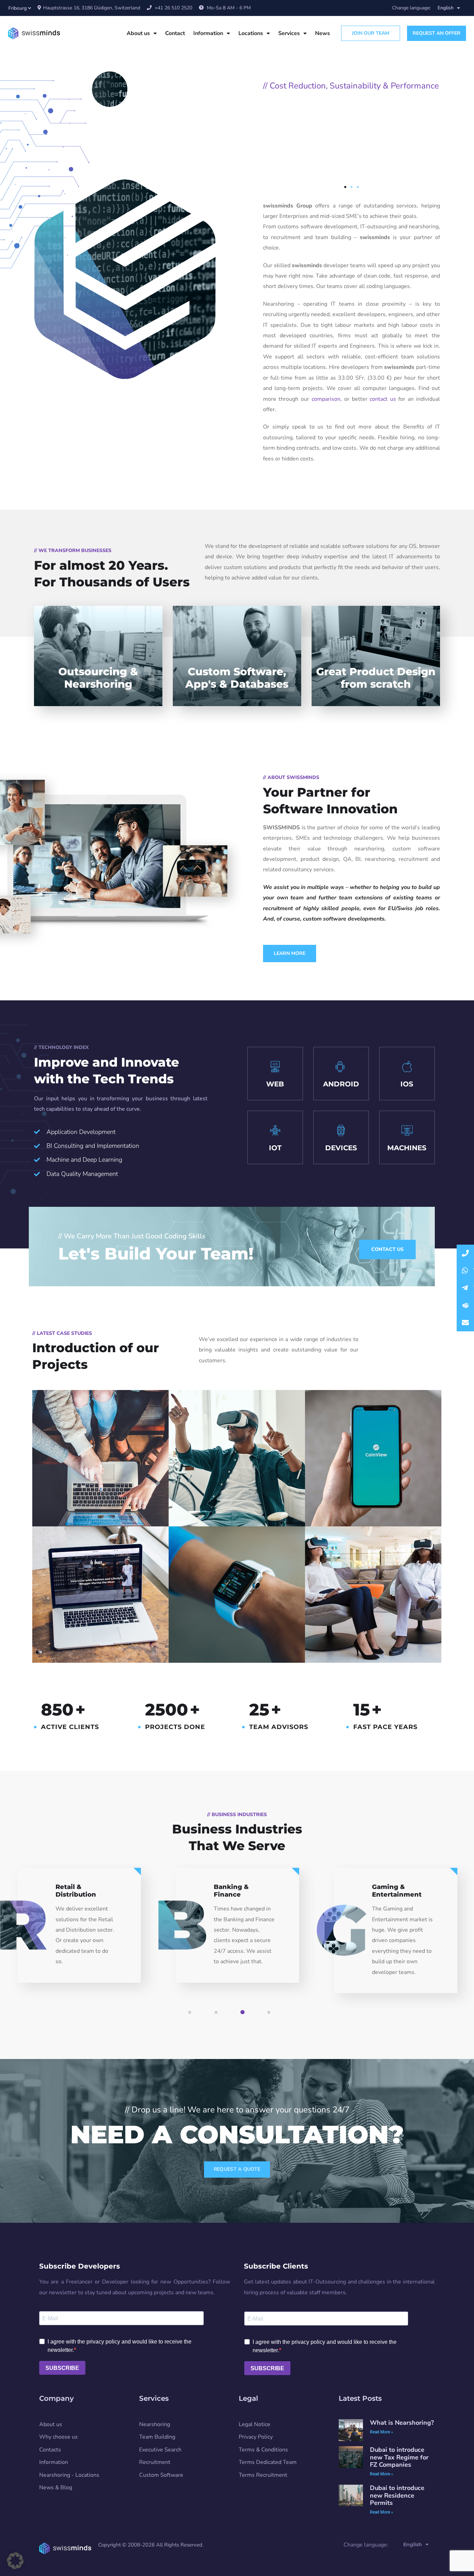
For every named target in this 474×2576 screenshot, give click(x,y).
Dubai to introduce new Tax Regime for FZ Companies (399, 2458)
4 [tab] (278, 2017)
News (323, 33)
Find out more (352, 166)
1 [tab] (199, 2017)
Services (289, 33)
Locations (251, 33)
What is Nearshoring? (402, 2423)
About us (138, 33)
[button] (345, 187)
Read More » (382, 2432)
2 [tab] (225, 2017)
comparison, (328, 399)
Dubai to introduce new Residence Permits (397, 2496)
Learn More (290, 953)
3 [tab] (252, 2017)
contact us (383, 399)
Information (208, 33)
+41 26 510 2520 (173, 8)
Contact (175, 33)
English (446, 8)
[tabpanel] (79, 1931)
